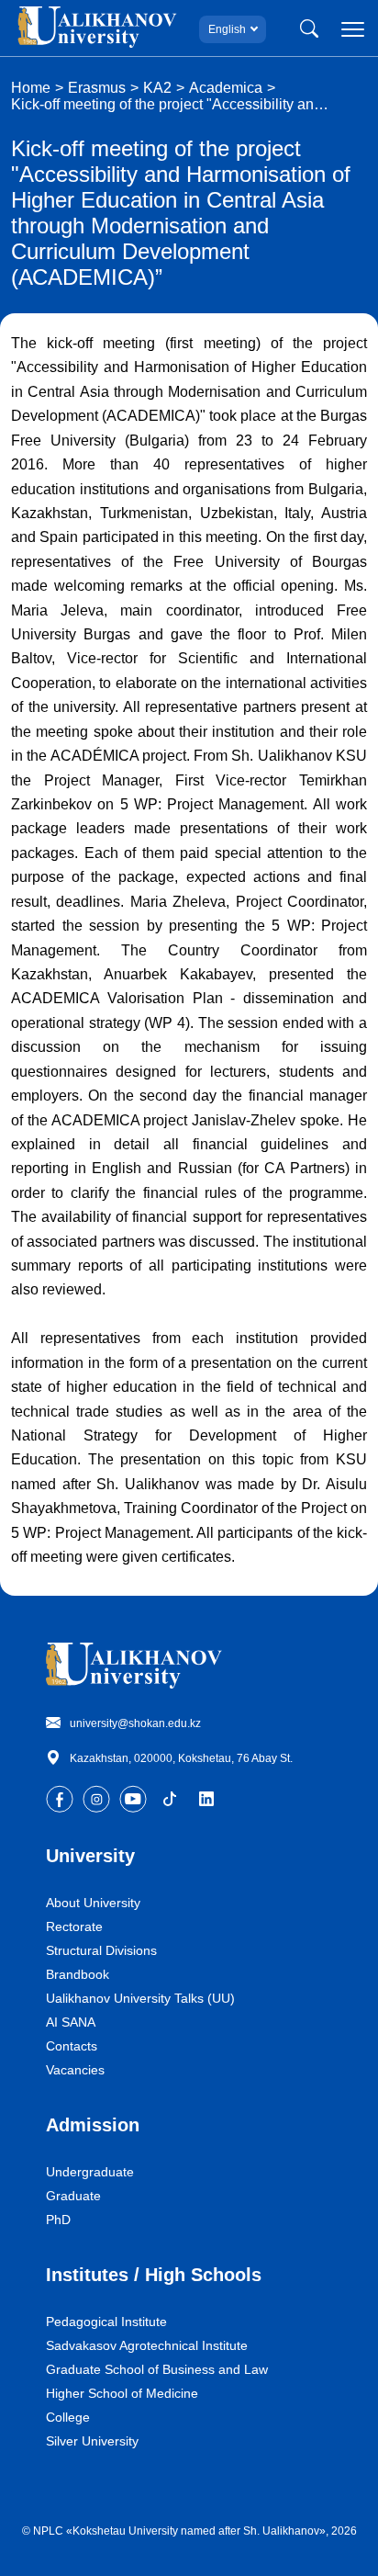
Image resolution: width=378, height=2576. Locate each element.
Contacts (72, 2046)
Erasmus (97, 88)
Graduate (73, 2196)
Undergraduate (90, 2172)
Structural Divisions (101, 1950)
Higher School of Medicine (122, 2393)
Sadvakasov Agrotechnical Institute (147, 2345)
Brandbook (78, 1974)
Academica (226, 88)
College (68, 2417)
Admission (93, 2125)
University (90, 1856)
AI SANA (71, 2022)
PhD (58, 2220)
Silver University (92, 2441)
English (227, 29)
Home (31, 88)
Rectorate (74, 1926)
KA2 (157, 88)
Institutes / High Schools (154, 2275)
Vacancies (75, 2070)
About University (93, 1903)
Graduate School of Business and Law (157, 2369)
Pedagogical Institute (106, 2322)
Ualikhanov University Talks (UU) (140, 1998)
